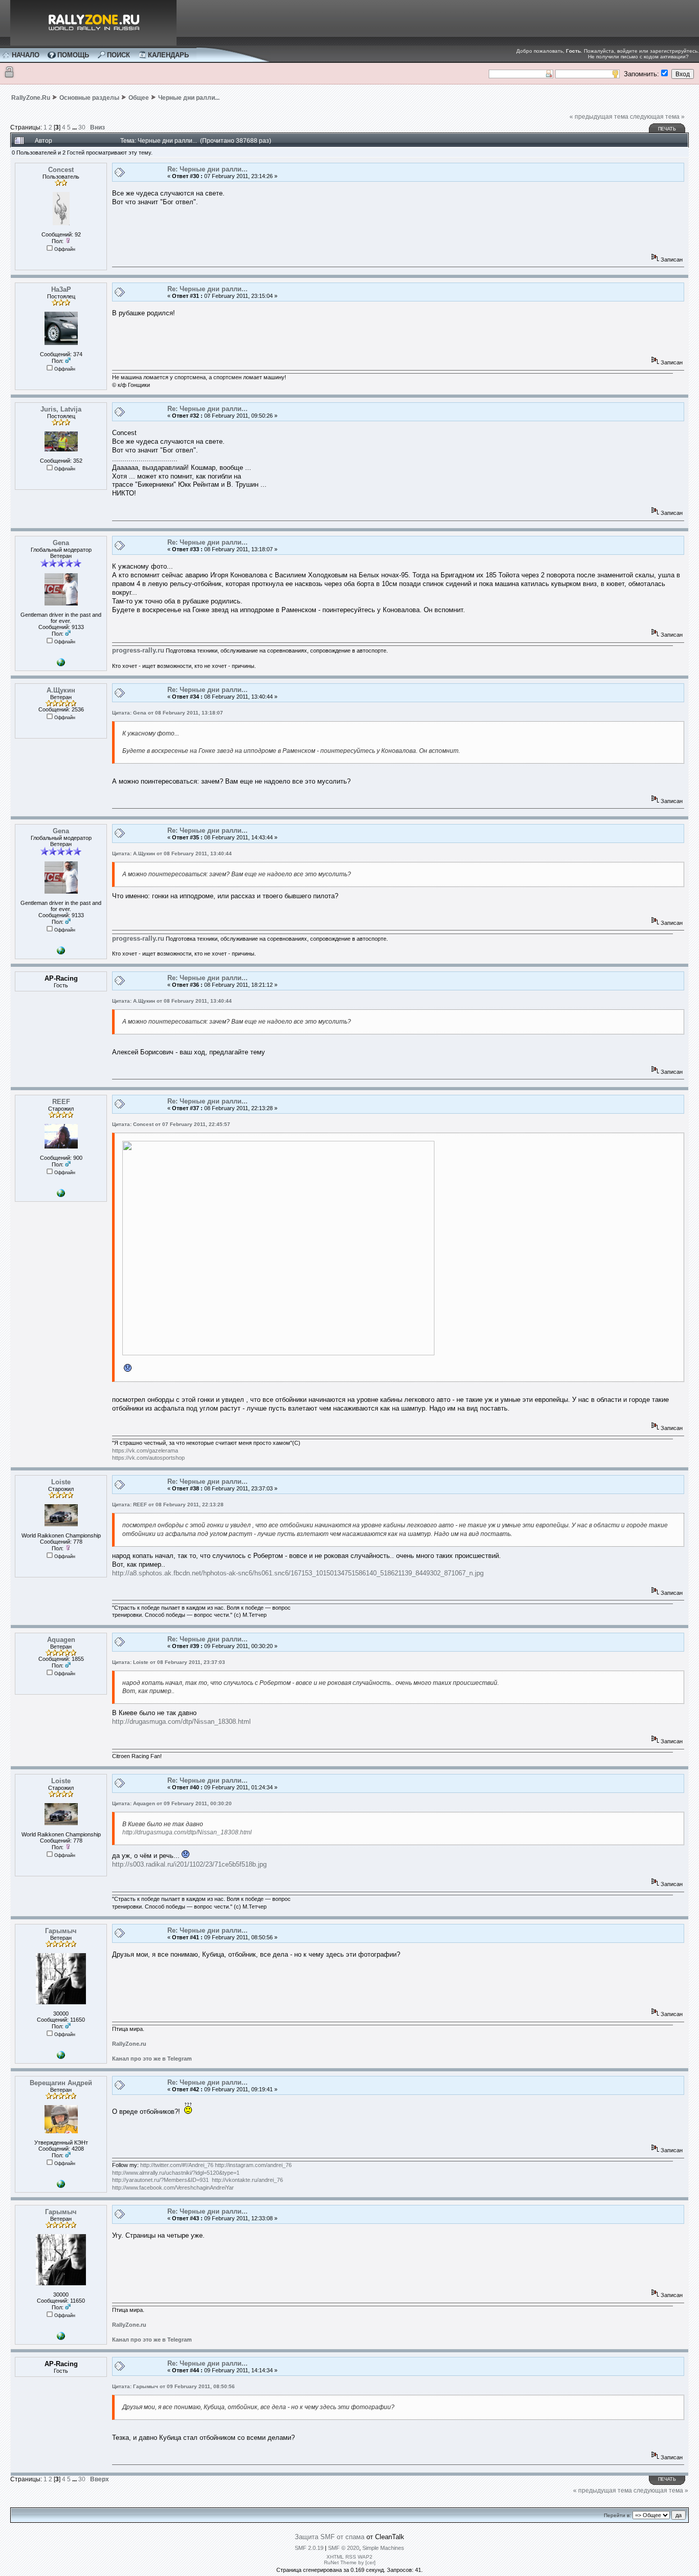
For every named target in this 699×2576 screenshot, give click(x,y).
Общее (139, 98)
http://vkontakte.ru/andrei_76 (247, 2180)
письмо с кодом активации (653, 57)
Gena (61, 543)
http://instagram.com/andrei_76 (253, 2165)
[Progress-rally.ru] (61, 664)
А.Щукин (61, 690)
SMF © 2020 (344, 2548)
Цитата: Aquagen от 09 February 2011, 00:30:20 (172, 1803)
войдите (627, 51)
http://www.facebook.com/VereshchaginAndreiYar (173, 2188)
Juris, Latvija (61, 409)
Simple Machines (383, 2548)
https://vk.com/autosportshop (148, 1458)
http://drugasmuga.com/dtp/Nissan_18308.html (181, 1722)
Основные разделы (89, 98)
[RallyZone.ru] (61, 2057)
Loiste (61, 1482)
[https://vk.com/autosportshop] (61, 1195)
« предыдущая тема (599, 117)
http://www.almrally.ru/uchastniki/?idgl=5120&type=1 (176, 2173)
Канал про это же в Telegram (152, 2059)
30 (82, 127)
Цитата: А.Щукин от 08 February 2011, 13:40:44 (172, 853)
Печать (667, 129)
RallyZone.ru (129, 2044)
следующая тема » (657, 117)
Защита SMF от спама (330, 2537)
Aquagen (61, 1640)
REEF (61, 1102)
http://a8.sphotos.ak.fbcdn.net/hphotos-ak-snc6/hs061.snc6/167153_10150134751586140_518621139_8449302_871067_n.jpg (298, 1573)
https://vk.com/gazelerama (145, 1451)
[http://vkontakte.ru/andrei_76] (61, 2186)
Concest (61, 170)
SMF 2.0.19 (309, 2548)
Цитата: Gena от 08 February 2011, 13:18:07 (168, 713)
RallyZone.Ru (31, 98)
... (75, 127)
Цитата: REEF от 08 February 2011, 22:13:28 (168, 1505)
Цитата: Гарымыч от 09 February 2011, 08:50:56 (173, 2386)
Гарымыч (61, 1931)
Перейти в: (617, 2515)
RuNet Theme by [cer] (350, 2562)
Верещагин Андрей (61, 2083)
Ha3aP (61, 289)
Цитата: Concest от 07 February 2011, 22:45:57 (171, 1124)
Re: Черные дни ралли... (207, 169)
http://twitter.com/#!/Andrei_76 (177, 2165)
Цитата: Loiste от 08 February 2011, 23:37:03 (169, 1662)
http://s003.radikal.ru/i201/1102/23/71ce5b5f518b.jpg (189, 1864)
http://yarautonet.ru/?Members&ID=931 (160, 2180)
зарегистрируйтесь (674, 51)
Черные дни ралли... (189, 98)
